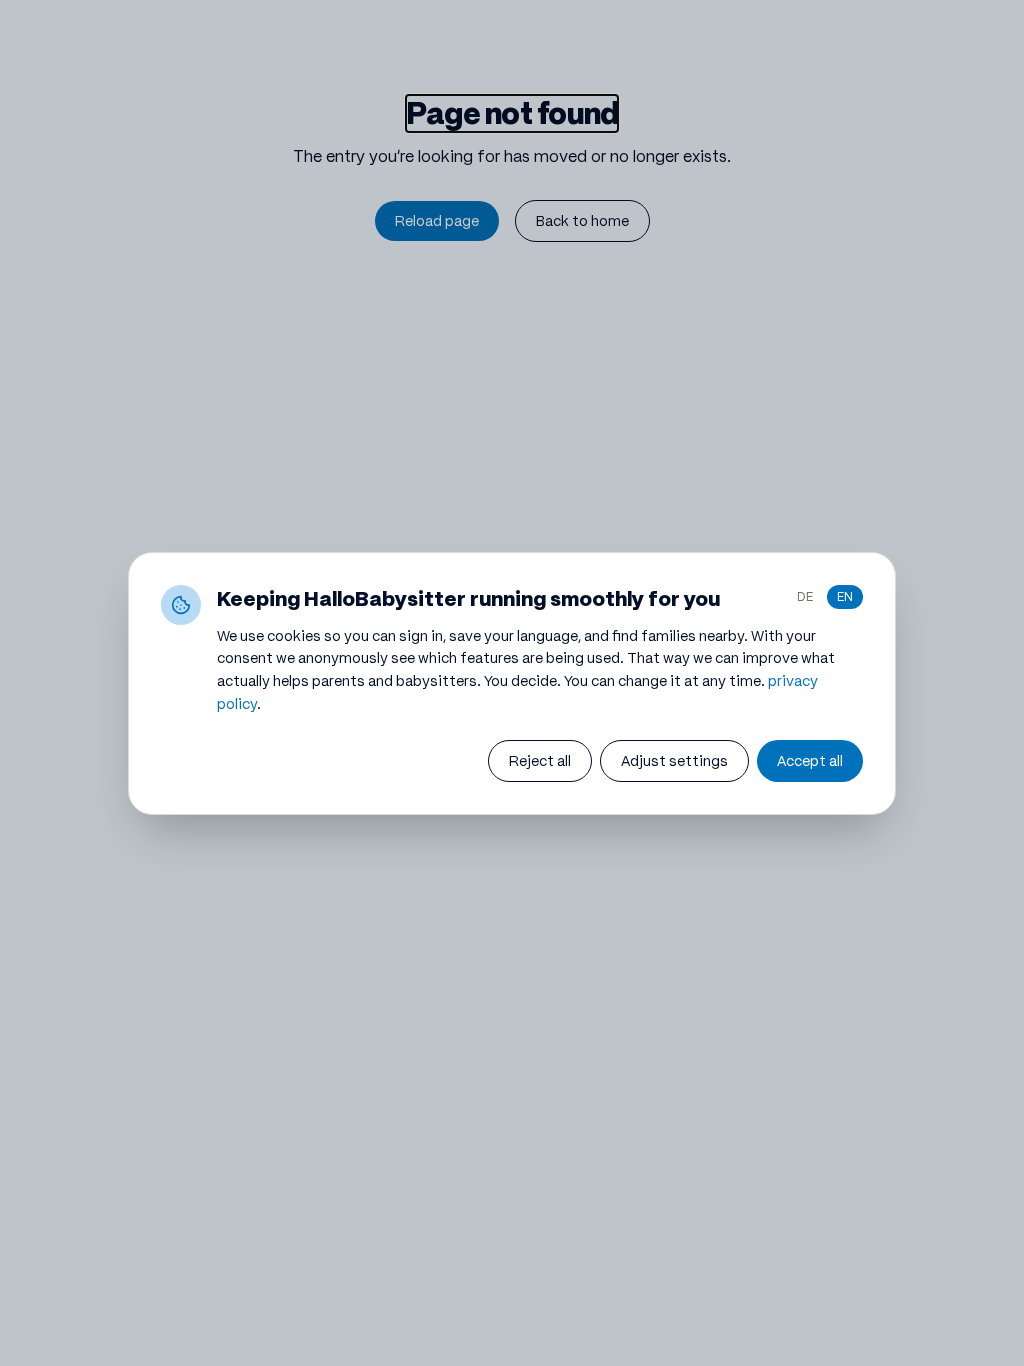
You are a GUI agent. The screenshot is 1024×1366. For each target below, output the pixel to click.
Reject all (540, 761)
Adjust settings (674, 761)
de (805, 596)
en (845, 596)
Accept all (810, 761)
